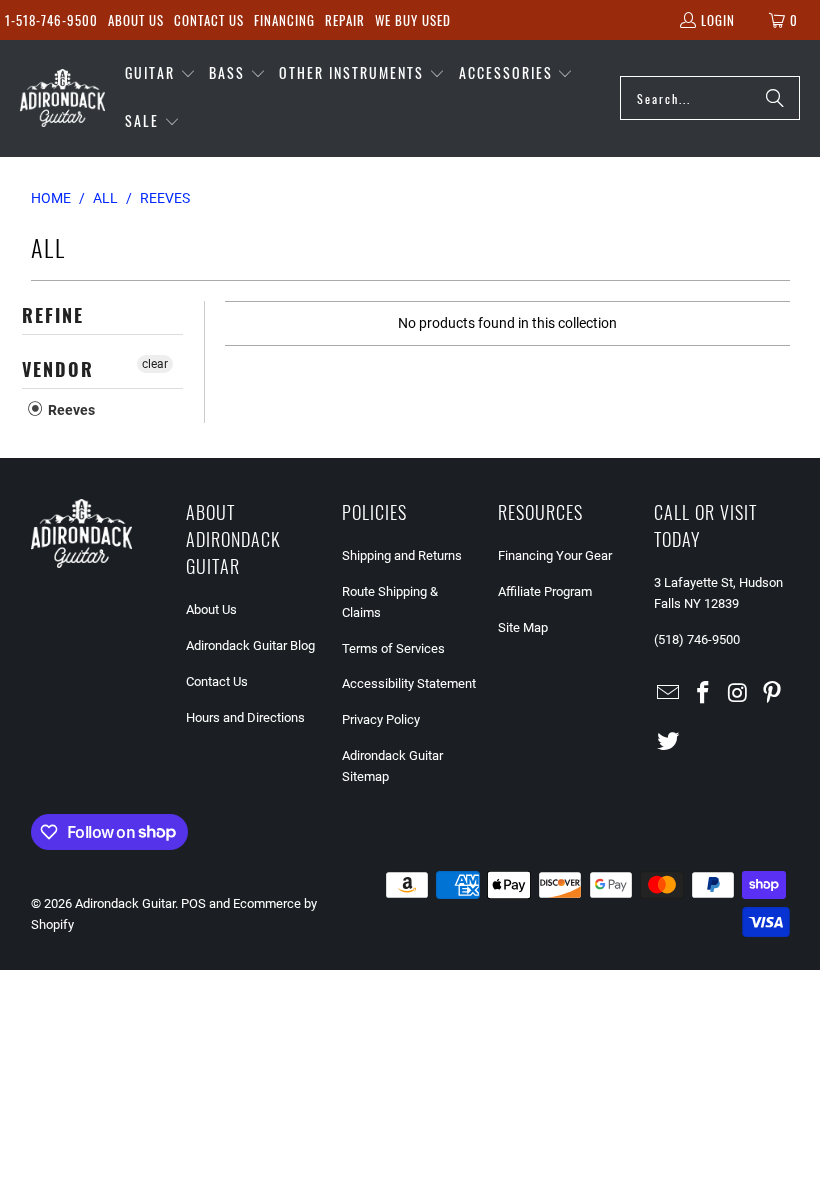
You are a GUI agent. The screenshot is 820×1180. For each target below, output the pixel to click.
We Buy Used (413, 20)
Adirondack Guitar (125, 903)
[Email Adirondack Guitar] (669, 694)
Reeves (70, 410)
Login (718, 20)
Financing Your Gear (555, 555)
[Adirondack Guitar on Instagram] (738, 694)
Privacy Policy (381, 719)
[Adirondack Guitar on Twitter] (669, 742)
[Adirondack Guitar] (62, 98)
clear (155, 364)
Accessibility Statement (409, 683)
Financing (284, 20)
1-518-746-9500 (51, 20)
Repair (345, 20)
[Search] (775, 98)
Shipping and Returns (402, 555)
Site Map (523, 627)
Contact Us (209, 20)
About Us (136, 20)
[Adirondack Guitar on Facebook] (703, 694)
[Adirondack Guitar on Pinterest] (773, 694)
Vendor (58, 369)
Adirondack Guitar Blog (250, 645)
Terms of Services (393, 648)
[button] (160, 74)
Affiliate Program (545, 591)
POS (193, 903)
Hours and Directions (245, 717)
